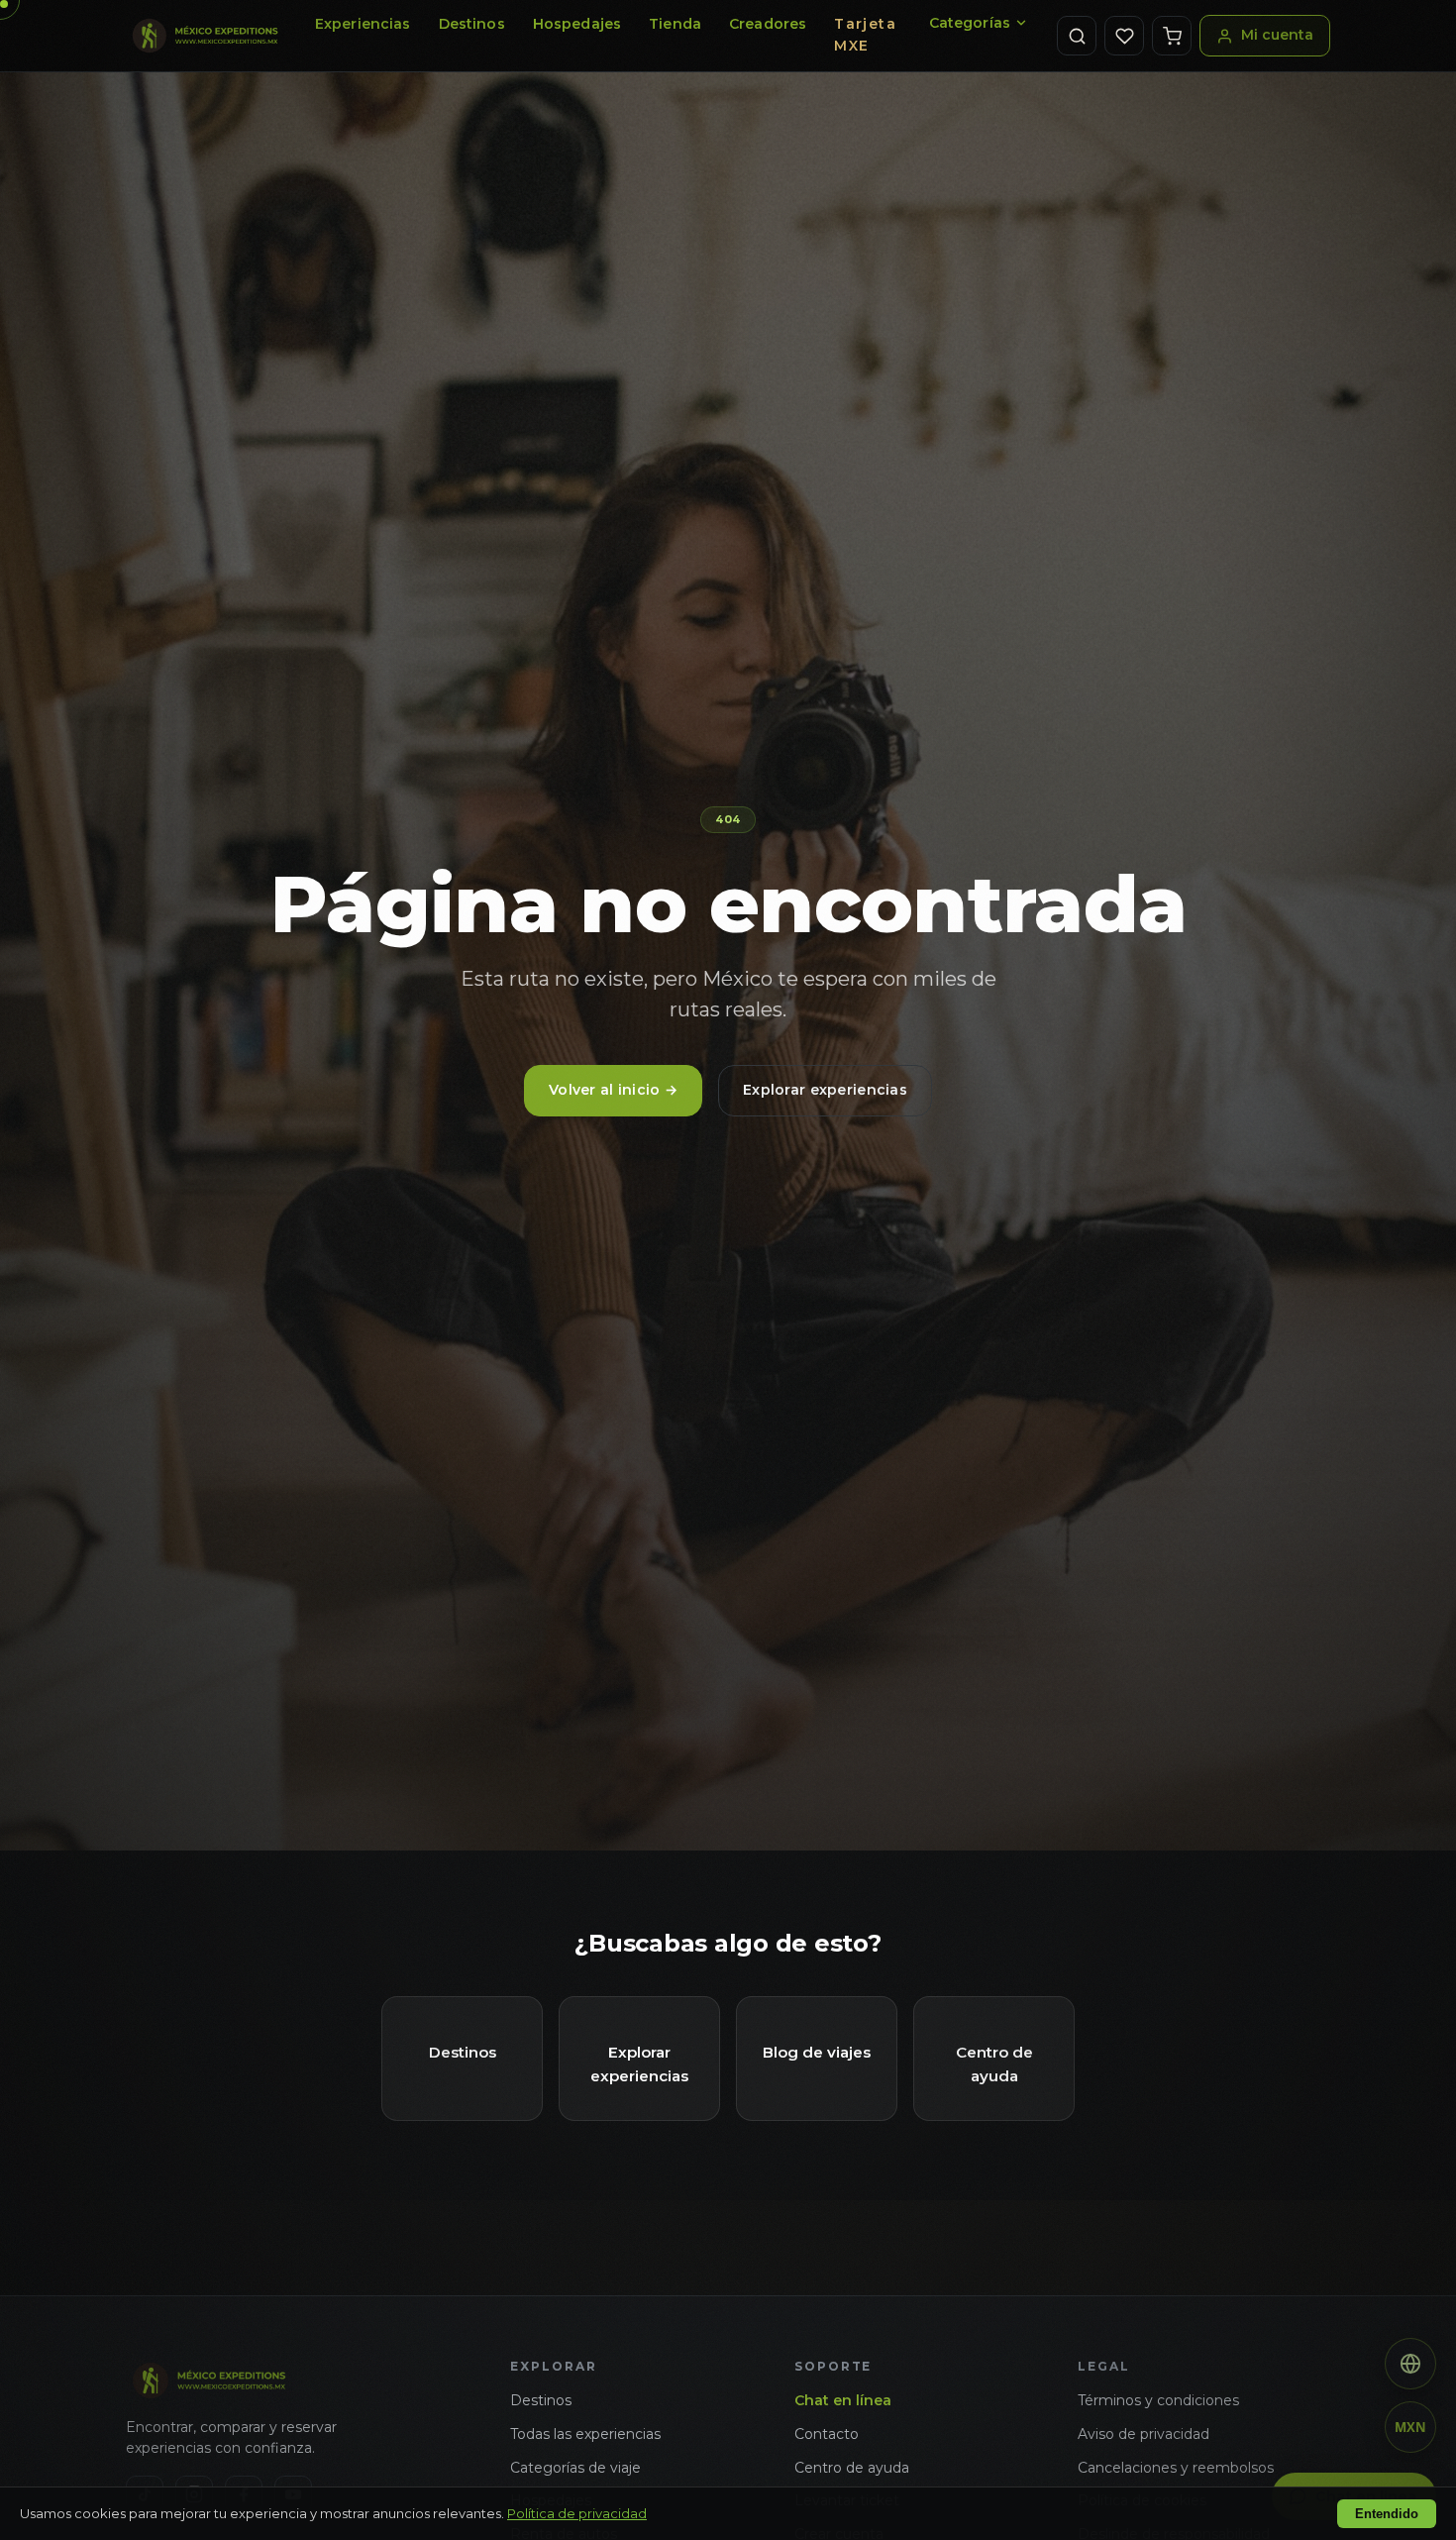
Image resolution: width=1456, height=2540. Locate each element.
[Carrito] (1172, 36)
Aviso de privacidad (1144, 2434)
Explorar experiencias (825, 1090)
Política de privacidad (577, 2513)
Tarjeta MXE (865, 35)
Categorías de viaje (575, 2468)
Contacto (827, 2434)
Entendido (1387, 2514)
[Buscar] (1077, 36)
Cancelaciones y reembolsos (1176, 2468)
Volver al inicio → (613, 1090)
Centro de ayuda (852, 2468)
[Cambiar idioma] (1410, 2364)
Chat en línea (843, 2400)
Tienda (675, 24)
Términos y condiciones (1158, 2400)
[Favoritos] (1124, 36)
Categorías (970, 23)
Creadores (768, 24)
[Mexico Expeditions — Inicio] (206, 36)
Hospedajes (577, 24)
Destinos (472, 24)
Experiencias (363, 24)
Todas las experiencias (585, 2434)
